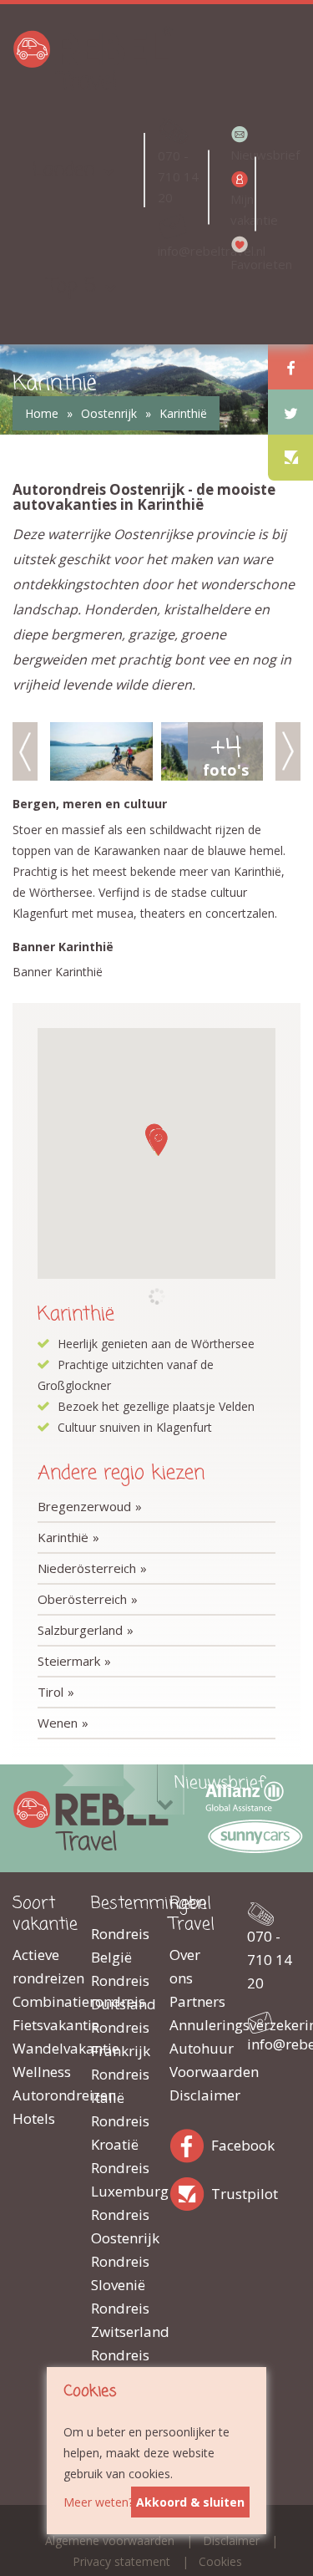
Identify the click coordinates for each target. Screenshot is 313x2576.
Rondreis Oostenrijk (118, 2226)
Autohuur (196, 2048)
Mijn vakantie (242, 209)
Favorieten (242, 264)
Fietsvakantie (39, 2025)
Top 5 (72, 286)
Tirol (50, 1692)
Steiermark (69, 1661)
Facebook (190, 2143)
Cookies (220, 2561)
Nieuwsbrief (242, 155)
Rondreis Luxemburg (118, 2179)
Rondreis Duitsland (118, 1992)
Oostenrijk (109, 413)
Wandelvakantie (39, 2048)
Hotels (34, 2118)
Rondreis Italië (118, 2086)
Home (42, 413)
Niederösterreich (87, 1568)
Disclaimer (196, 2095)
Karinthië (183, 413)
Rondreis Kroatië (118, 2133)
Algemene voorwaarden (110, 2540)
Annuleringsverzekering (196, 2025)
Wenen (58, 1723)
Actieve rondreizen (39, 1966)
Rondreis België (118, 1945)
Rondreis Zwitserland (118, 2320)
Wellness (39, 2072)
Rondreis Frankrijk (118, 2039)
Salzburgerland (80, 1630)
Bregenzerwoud (84, 1506)
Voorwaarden (196, 2072)
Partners (196, 2001)
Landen (63, 170)
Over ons (185, 1966)
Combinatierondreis (39, 2001)
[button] (159, 1142)
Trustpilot (190, 2191)
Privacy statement (121, 2561)
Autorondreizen (39, 2095)
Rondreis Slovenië (118, 2273)
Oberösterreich (82, 1599)
